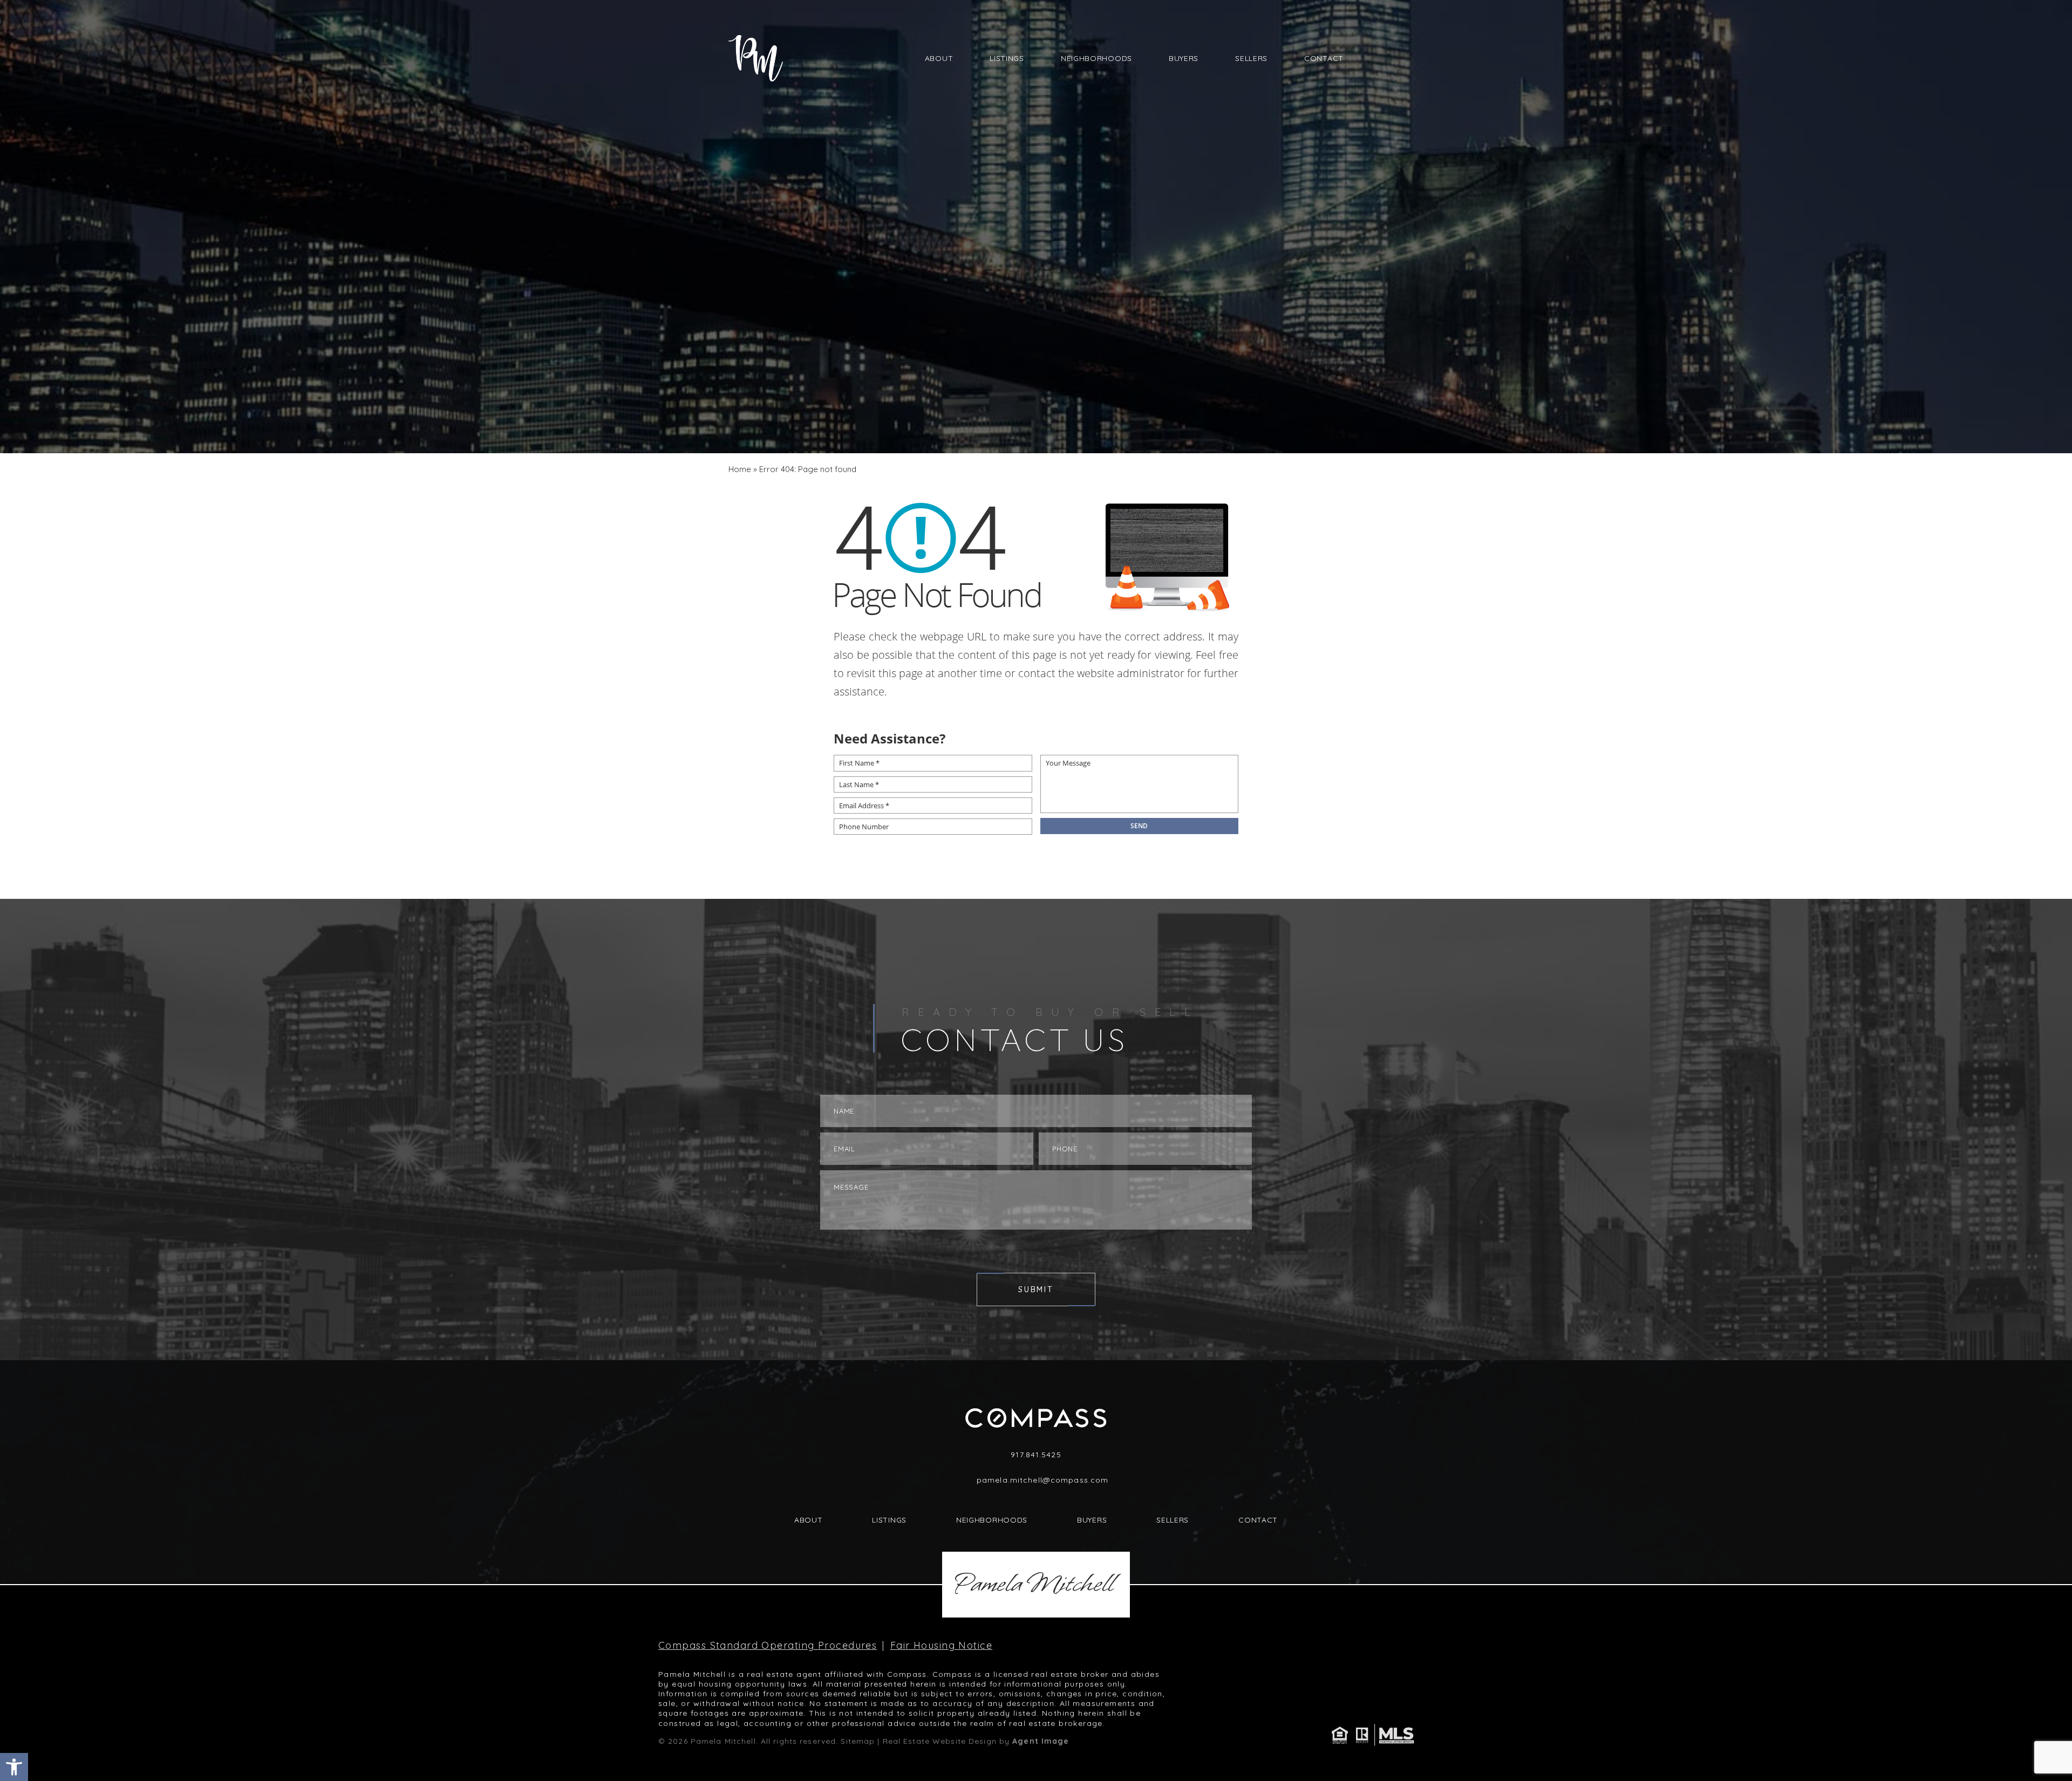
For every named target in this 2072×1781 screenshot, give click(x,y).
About (939, 58)
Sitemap (858, 1741)
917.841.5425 (1036, 1455)
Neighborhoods (1096, 58)
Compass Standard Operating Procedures (768, 1646)
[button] (14, 1767)
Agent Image (1041, 1741)
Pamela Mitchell (1033, 1584)
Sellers (1251, 58)
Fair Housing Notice (941, 1646)
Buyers (1184, 58)
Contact (1324, 58)
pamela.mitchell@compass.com (1042, 1480)
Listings (1007, 58)
